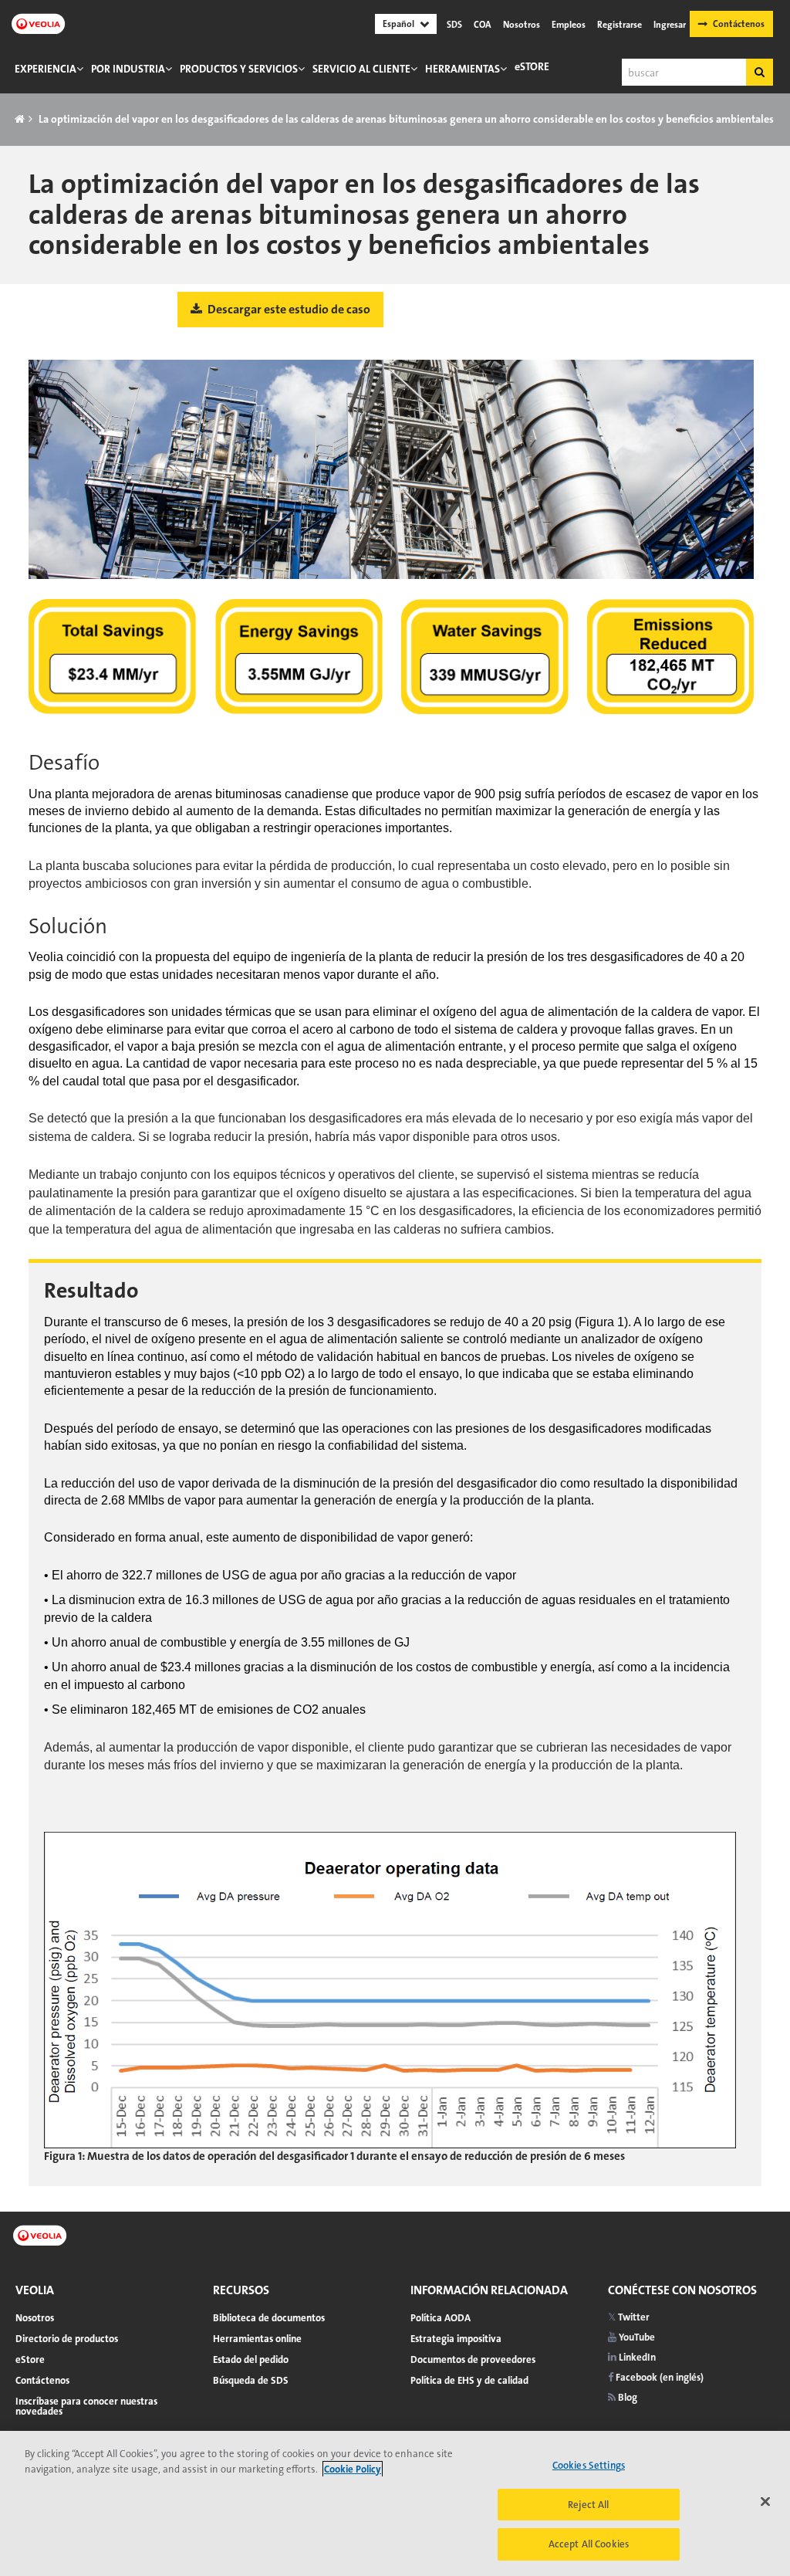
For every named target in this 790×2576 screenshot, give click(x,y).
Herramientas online (257, 2339)
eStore (532, 66)
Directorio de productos (67, 2339)
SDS (454, 25)
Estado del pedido (251, 2359)
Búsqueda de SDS (251, 2380)
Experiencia (46, 69)
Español (398, 24)
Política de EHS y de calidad (469, 2380)
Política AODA (441, 2318)
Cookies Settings (589, 2465)
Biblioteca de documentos (269, 2318)
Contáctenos (739, 24)
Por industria (128, 69)
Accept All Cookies (589, 2544)
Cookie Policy (353, 2469)
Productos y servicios (239, 69)
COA (483, 25)
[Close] (765, 2502)
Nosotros (522, 25)
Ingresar (670, 25)
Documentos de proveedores (473, 2359)
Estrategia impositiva (456, 2339)
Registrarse (620, 25)
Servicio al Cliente (361, 69)
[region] (395, 2503)
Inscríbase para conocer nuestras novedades (86, 2406)
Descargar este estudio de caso (288, 309)
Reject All (588, 2505)
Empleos (569, 25)
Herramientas (463, 69)
